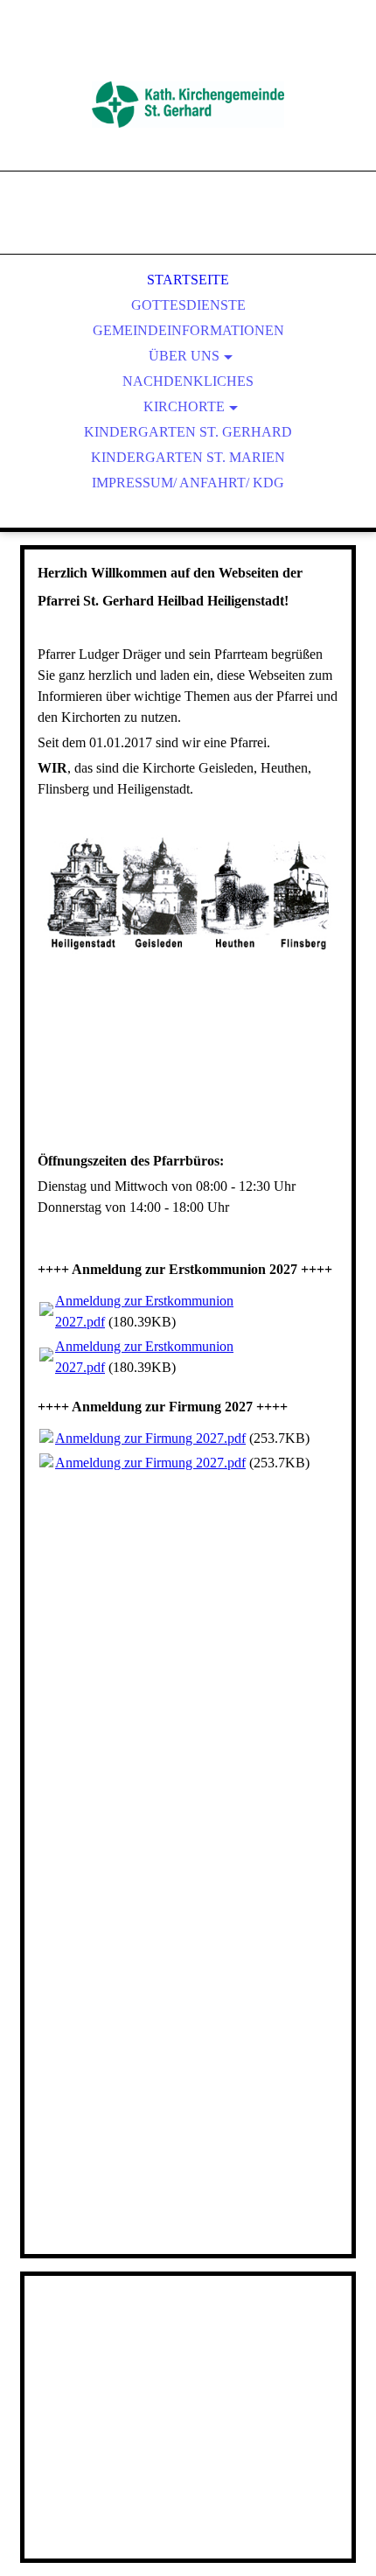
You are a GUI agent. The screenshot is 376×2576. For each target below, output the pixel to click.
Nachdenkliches (188, 381)
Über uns (184, 356)
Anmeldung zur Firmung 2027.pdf (150, 1438)
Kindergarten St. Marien (188, 457)
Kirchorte (184, 406)
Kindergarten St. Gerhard (188, 432)
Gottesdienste (188, 305)
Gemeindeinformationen (188, 330)
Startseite (188, 280)
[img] (188, 105)
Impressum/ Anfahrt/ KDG (188, 483)
